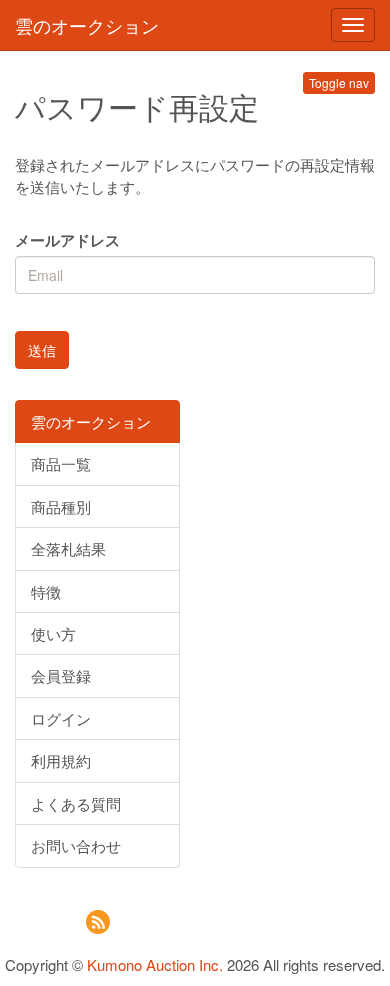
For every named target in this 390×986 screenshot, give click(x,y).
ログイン (61, 718)
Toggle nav (339, 82)
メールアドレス (67, 240)
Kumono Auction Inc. (155, 964)
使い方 (53, 633)
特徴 (46, 591)
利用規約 (61, 760)
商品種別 (61, 506)
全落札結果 (68, 548)
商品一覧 (61, 463)
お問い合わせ (76, 845)
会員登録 (61, 675)
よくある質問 (76, 803)
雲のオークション (87, 25)
